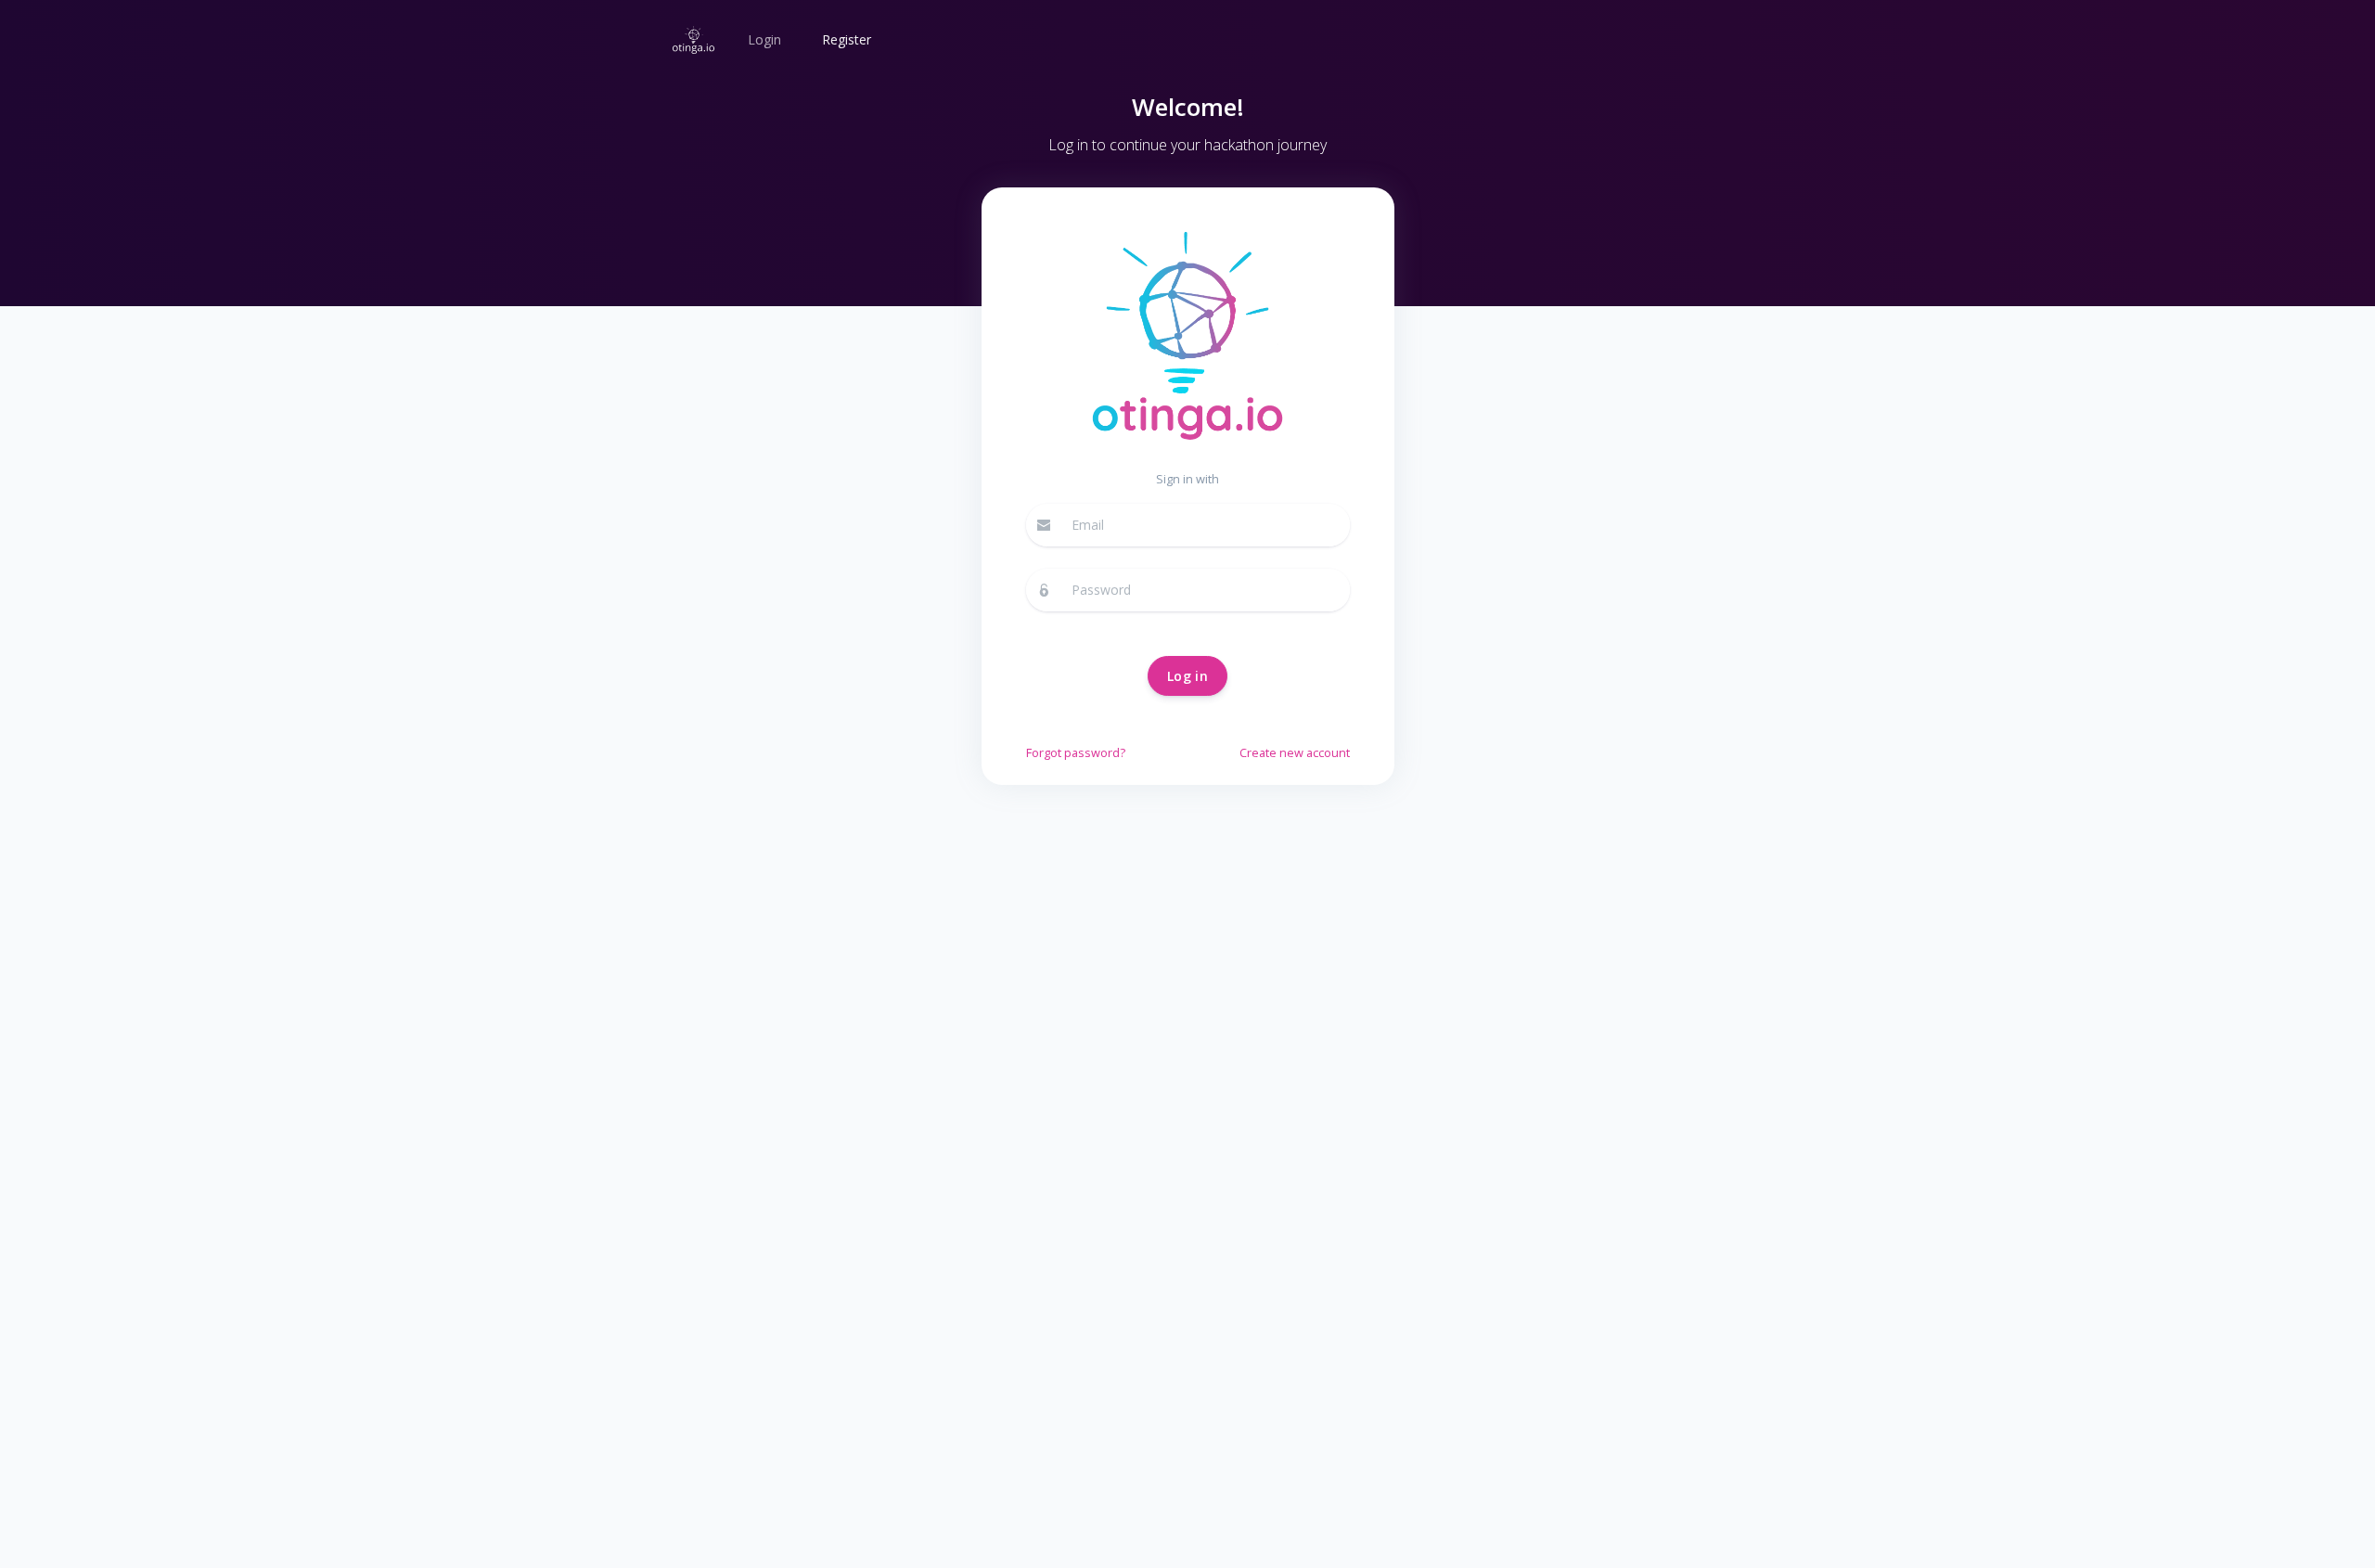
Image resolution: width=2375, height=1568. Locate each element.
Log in (1187, 676)
